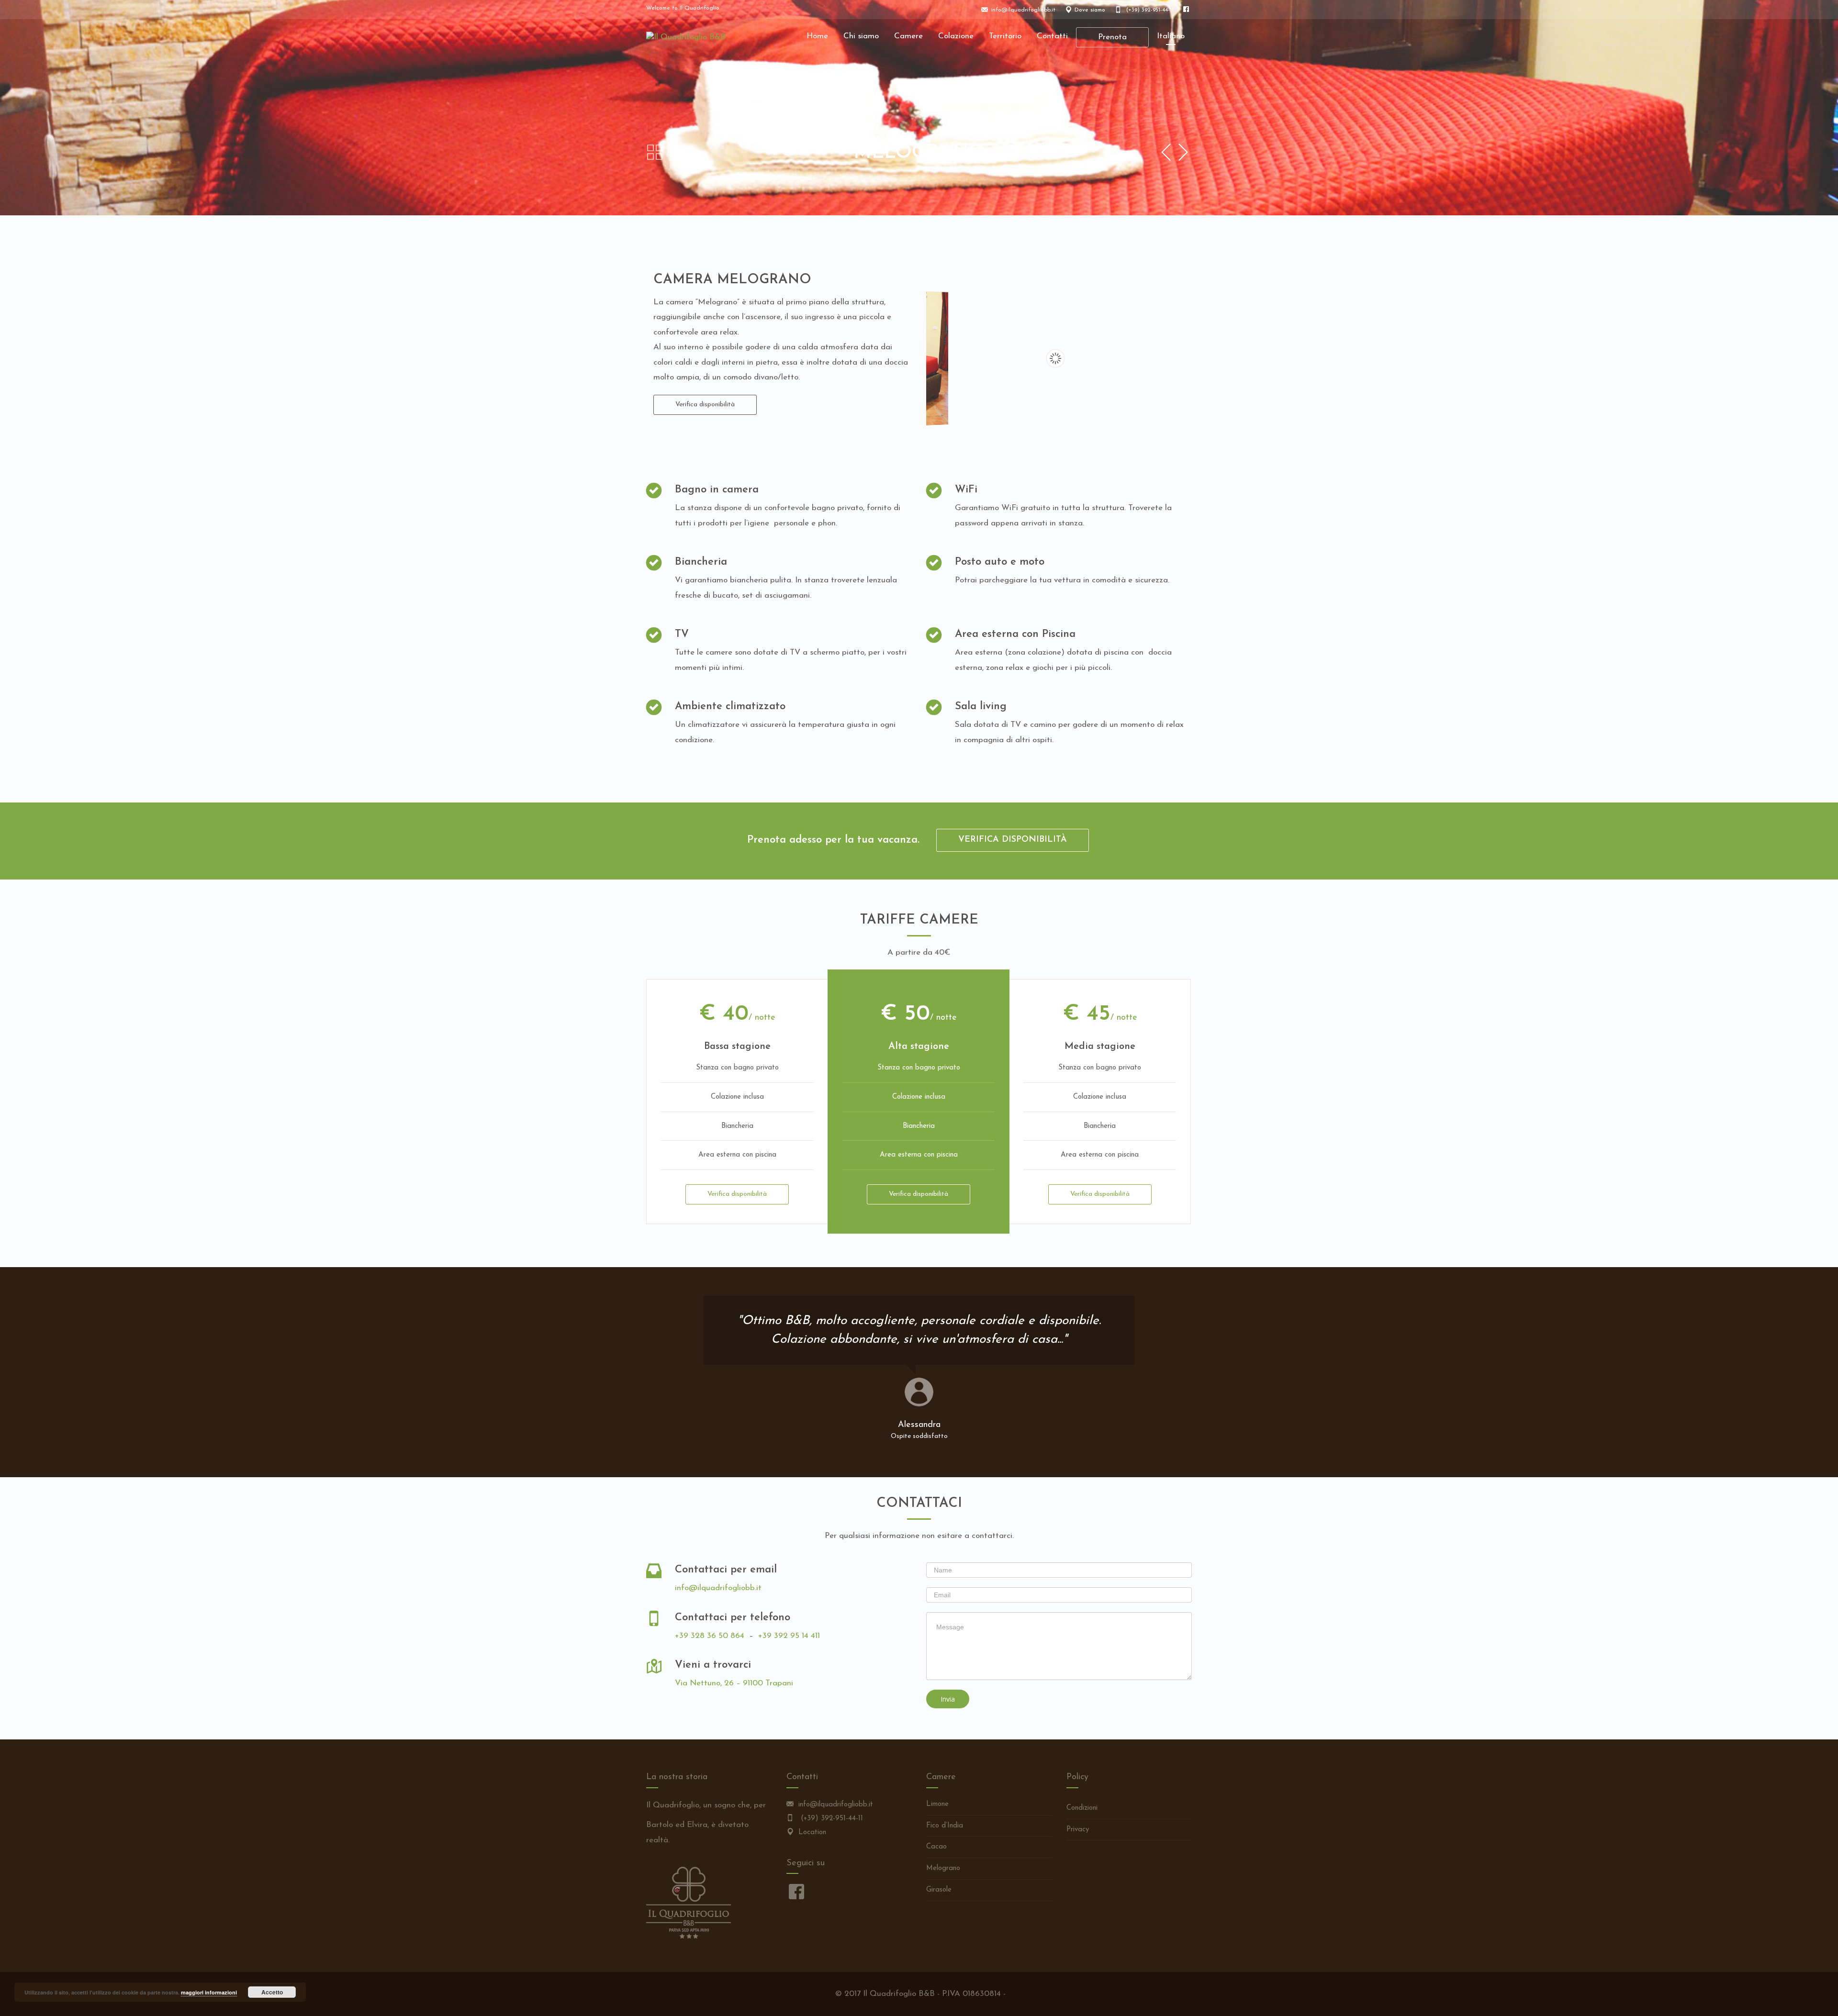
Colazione (956, 36)
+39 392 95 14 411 (789, 1636)
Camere (908, 36)
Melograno (943, 1868)
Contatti (1052, 36)
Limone (937, 1804)
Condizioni (1082, 1808)
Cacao (936, 1847)
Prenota (1112, 37)
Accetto (272, 1992)
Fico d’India (945, 1826)
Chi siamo (861, 36)
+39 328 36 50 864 (710, 1636)
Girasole (939, 1890)
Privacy (1078, 1830)
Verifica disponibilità (705, 405)
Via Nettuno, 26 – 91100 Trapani (734, 1683)
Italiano (1171, 36)
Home (817, 36)
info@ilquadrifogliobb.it (718, 1588)
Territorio (1005, 36)
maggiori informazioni (209, 1992)
